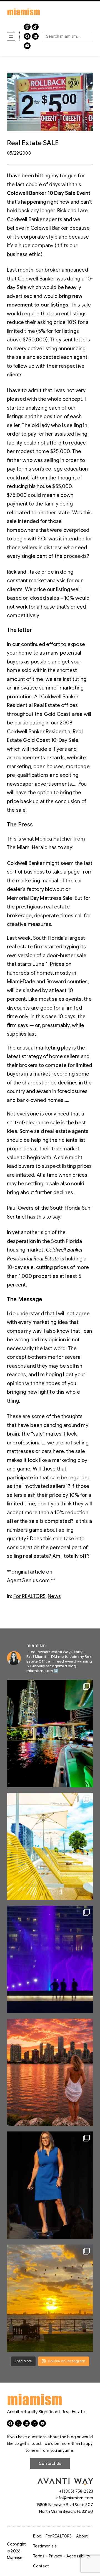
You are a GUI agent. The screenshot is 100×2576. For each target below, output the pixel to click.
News (54, 1596)
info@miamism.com (74, 2498)
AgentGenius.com (28, 1581)
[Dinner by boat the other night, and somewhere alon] (50, 1733)
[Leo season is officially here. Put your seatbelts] (50, 2072)
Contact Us (50, 2463)
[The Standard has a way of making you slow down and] (50, 1847)
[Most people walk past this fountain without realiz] (50, 1959)
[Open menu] (11, 36)
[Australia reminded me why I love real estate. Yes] (50, 2185)
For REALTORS (29, 1596)
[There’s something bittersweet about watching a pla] (50, 2298)
